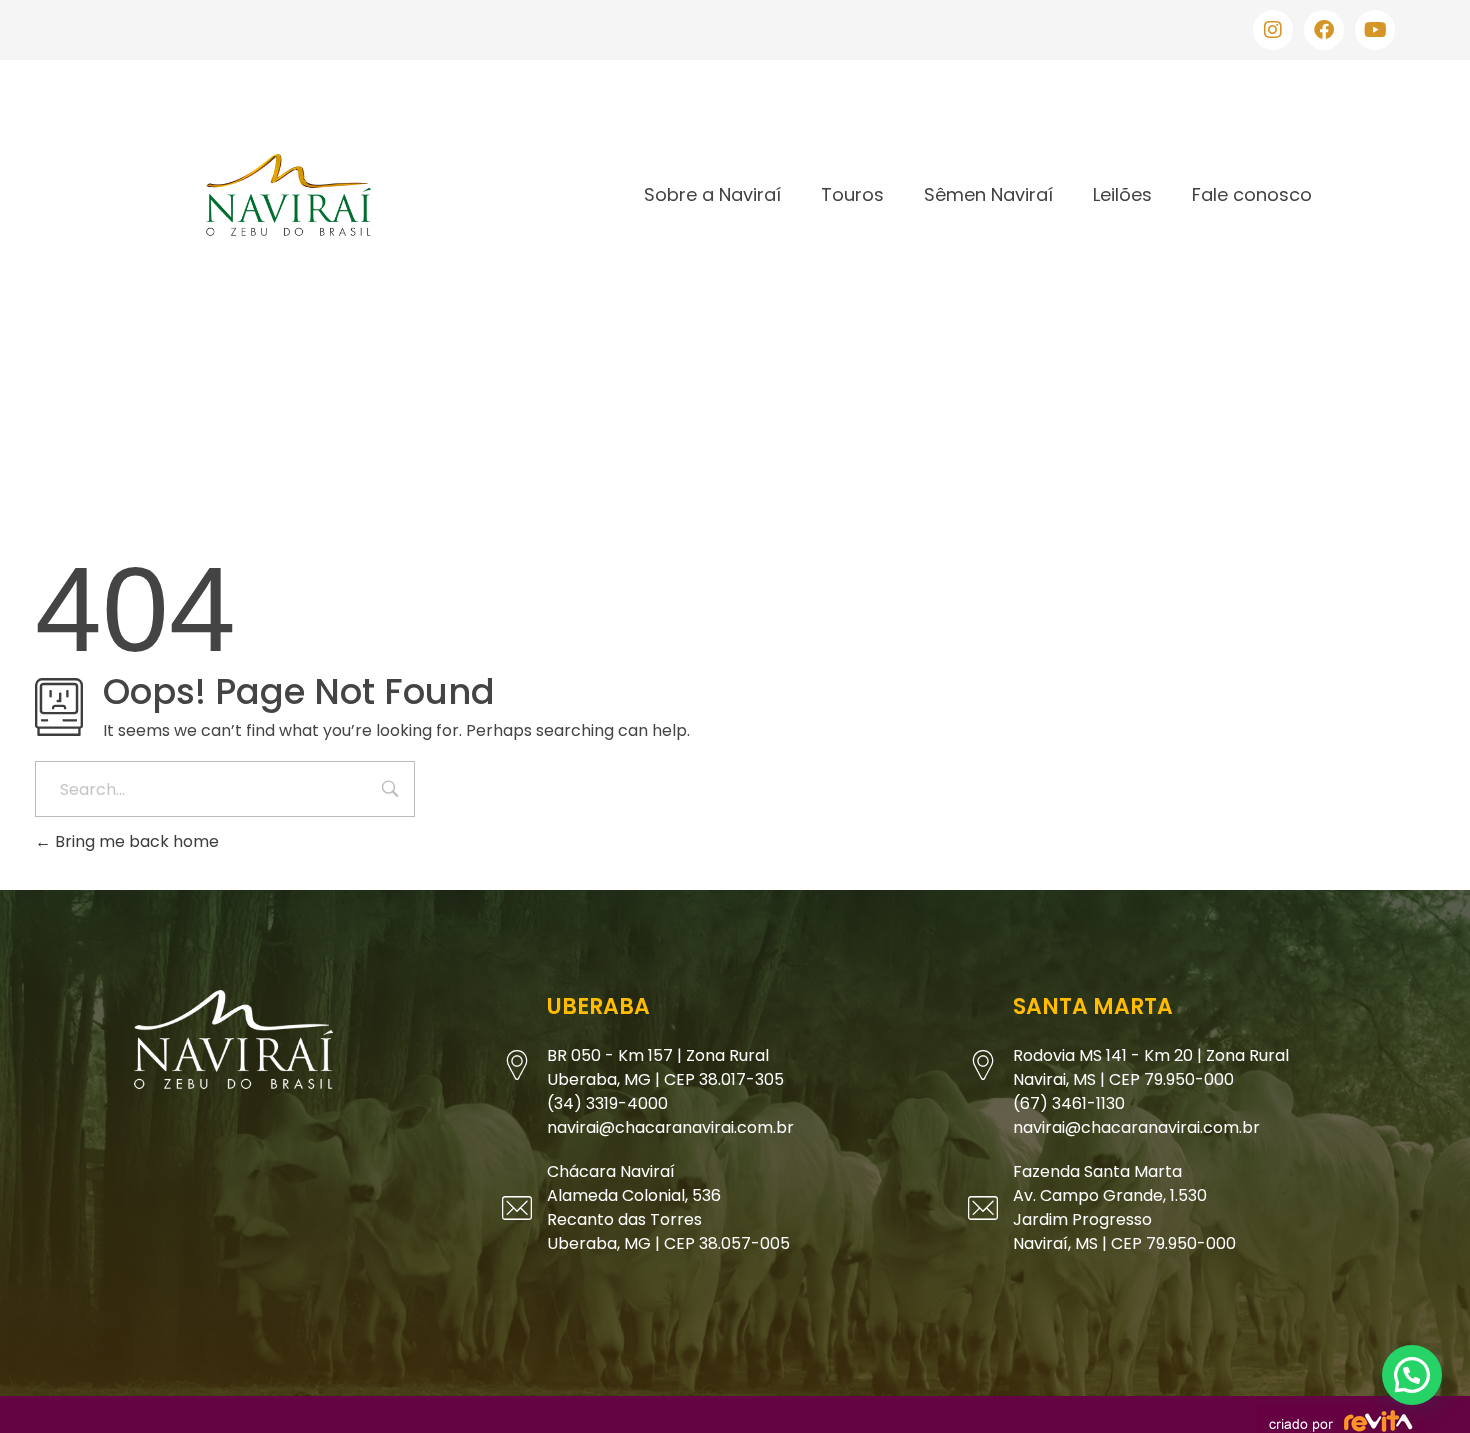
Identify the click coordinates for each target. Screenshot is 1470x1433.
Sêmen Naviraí (988, 194)
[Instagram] (1273, 30)
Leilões (1122, 194)
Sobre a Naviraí (712, 194)
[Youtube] (1375, 30)
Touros (852, 194)
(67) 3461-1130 (1069, 1103)
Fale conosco (1252, 194)
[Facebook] (1324, 30)
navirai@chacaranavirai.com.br (670, 1127)
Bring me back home (135, 841)
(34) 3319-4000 (607, 1103)
